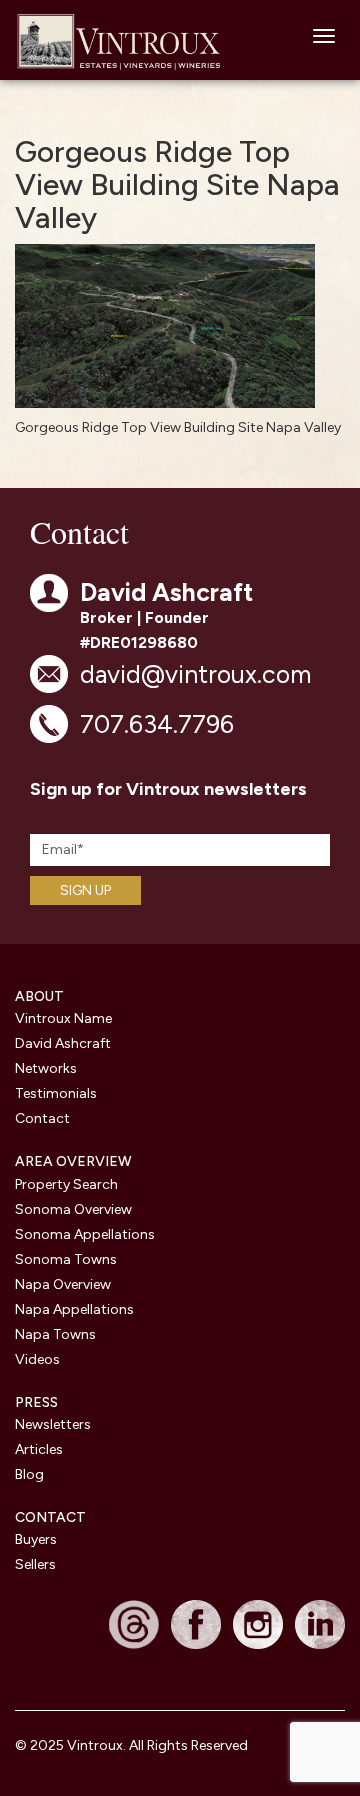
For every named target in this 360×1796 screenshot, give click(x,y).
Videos (37, 1359)
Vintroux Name (63, 1018)
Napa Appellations (74, 1309)
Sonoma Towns (66, 1259)
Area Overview (73, 1161)
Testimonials (56, 1093)
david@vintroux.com (195, 674)
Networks (46, 1068)
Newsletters (53, 1424)
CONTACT (50, 1517)
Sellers (35, 1564)
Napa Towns (55, 1334)
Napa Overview (63, 1284)
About (39, 996)
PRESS (36, 1402)
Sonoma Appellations (85, 1234)
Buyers (36, 1539)
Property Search (66, 1184)
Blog (29, 1474)
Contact (42, 1118)
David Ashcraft (63, 1043)
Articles (39, 1449)
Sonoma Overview (73, 1209)
